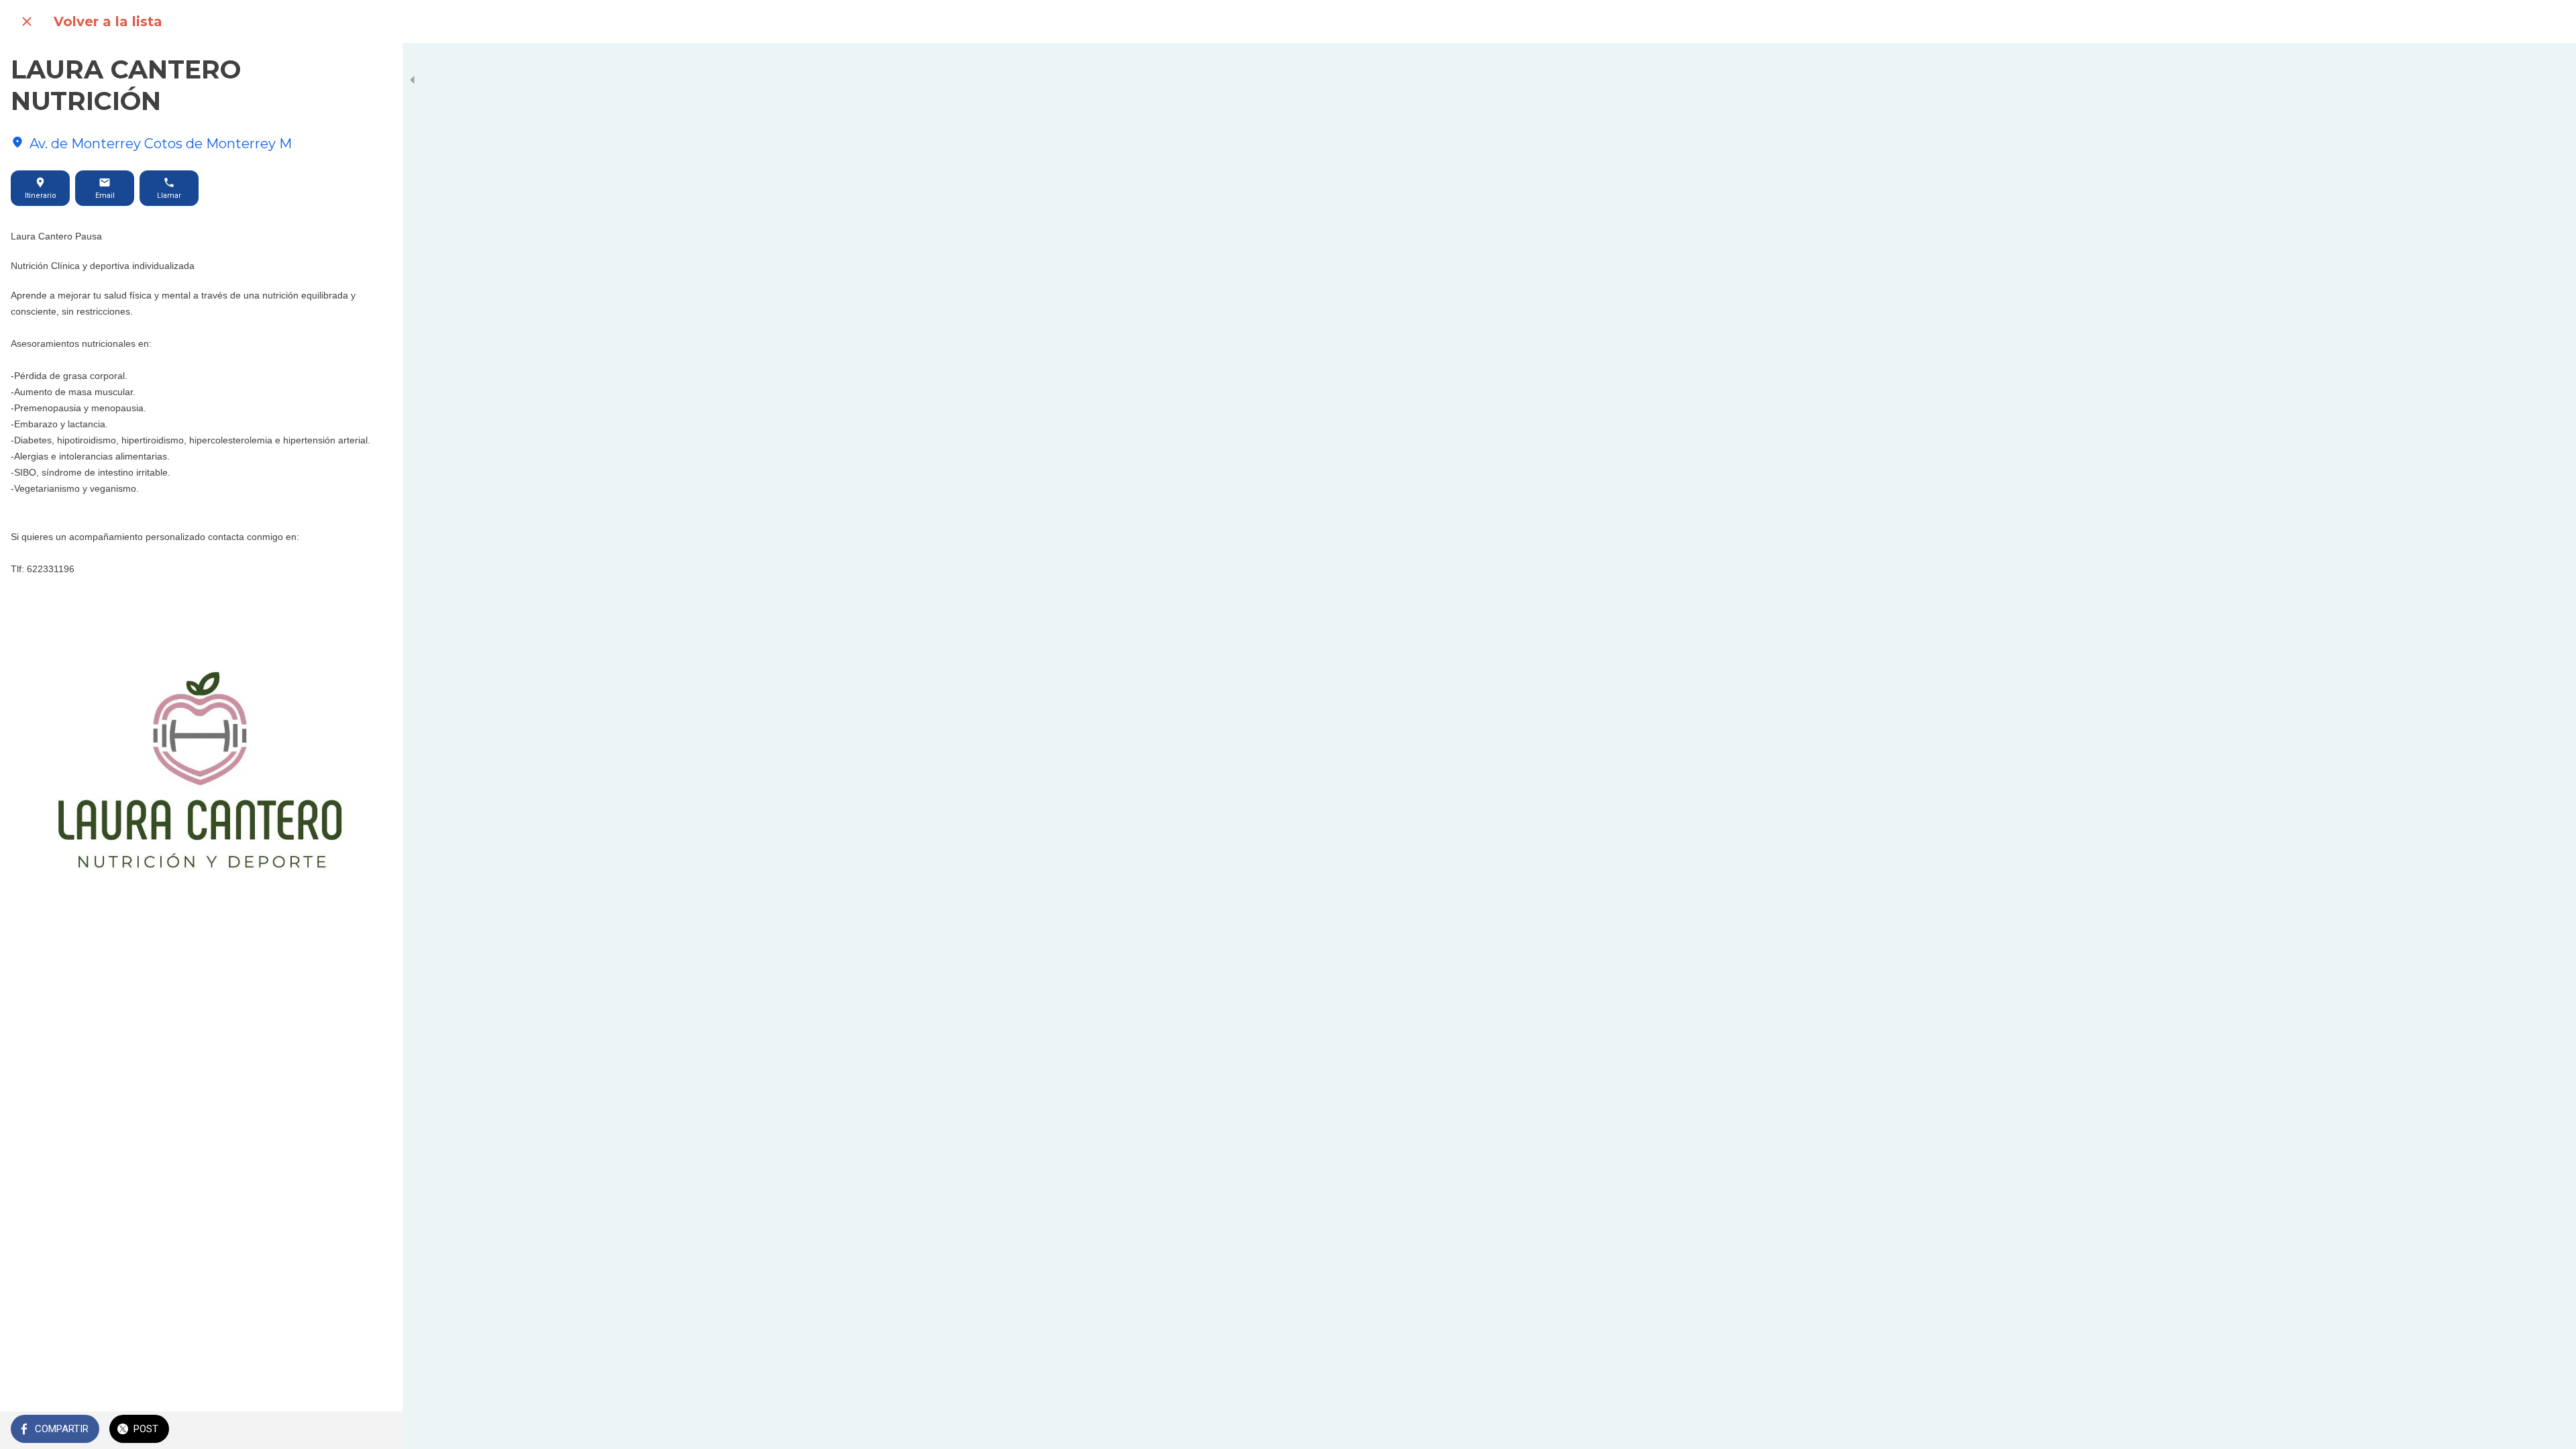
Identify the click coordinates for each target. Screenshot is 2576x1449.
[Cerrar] (27, 21)
